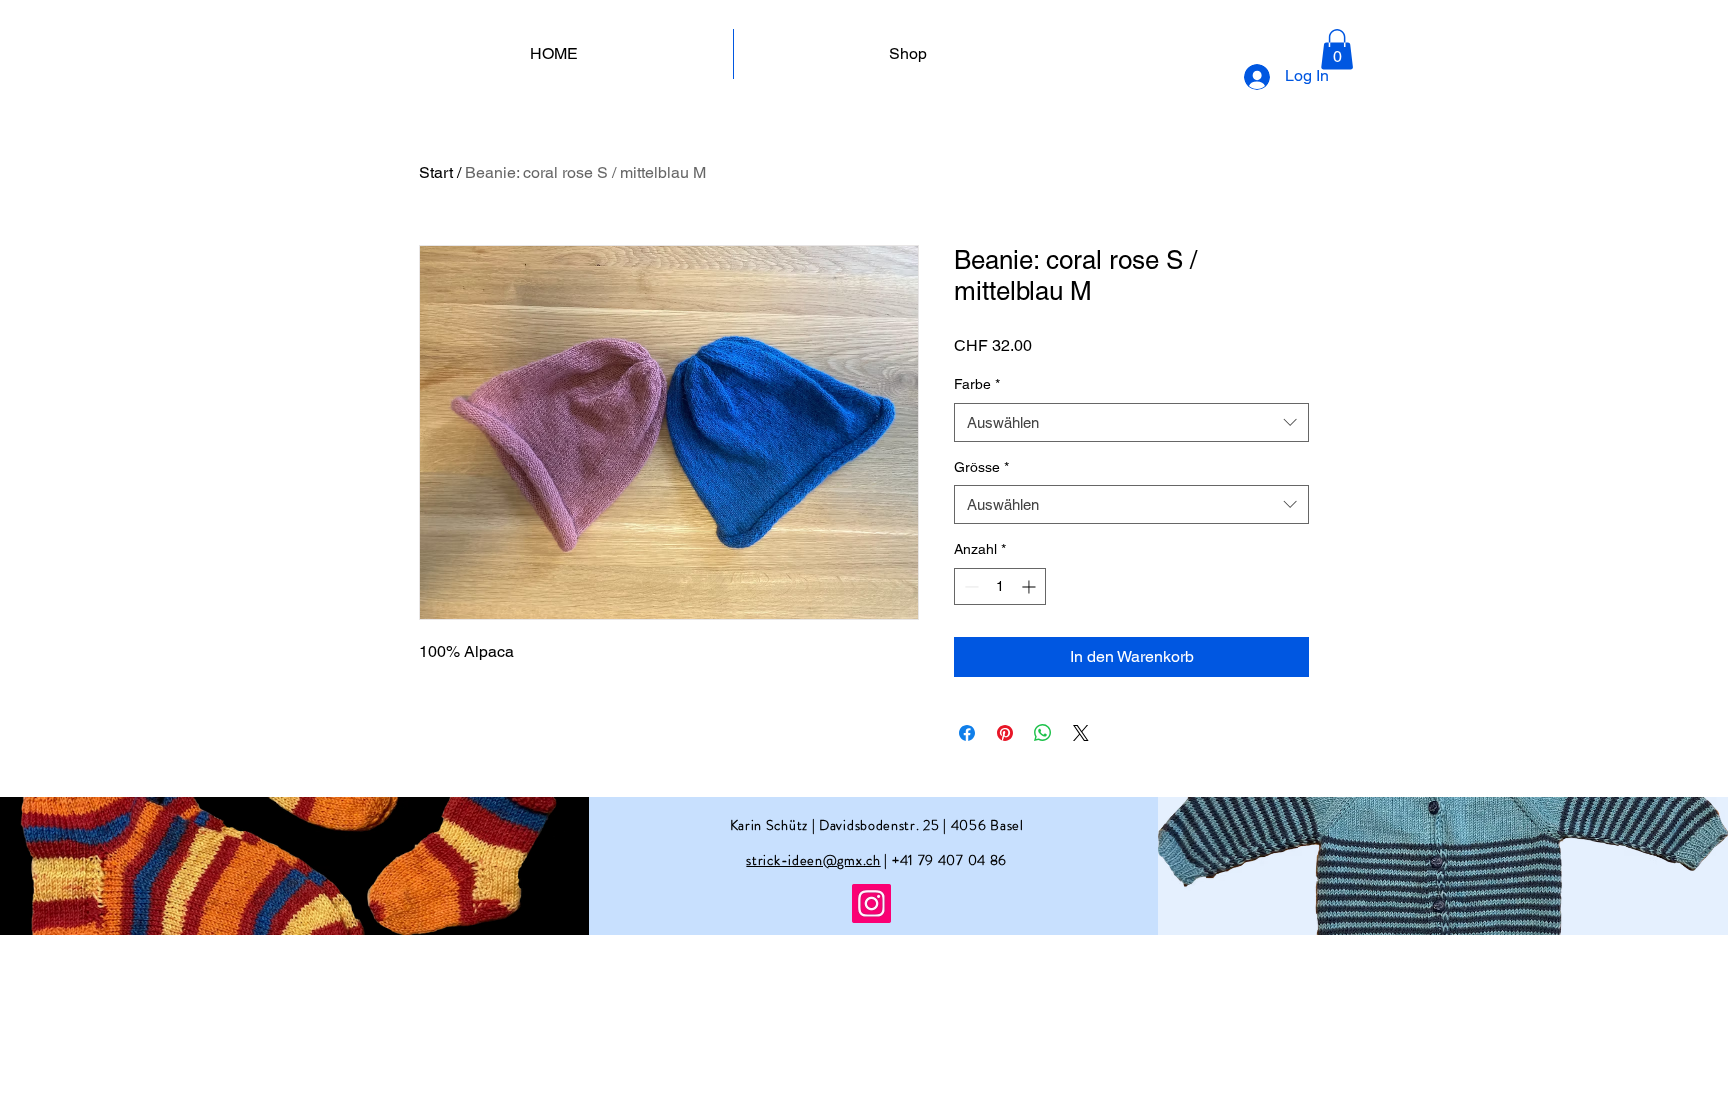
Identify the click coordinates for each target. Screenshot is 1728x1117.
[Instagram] (871, 903)
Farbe (977, 384)
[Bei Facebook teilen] (967, 733)
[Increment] (1030, 586)
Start (436, 172)
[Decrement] (969, 586)
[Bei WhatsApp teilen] (1043, 733)
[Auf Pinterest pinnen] (1005, 733)
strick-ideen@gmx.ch (813, 860)
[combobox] (1131, 422)
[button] (1337, 49)
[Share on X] (1081, 733)
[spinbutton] (1000, 586)
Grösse (981, 467)
